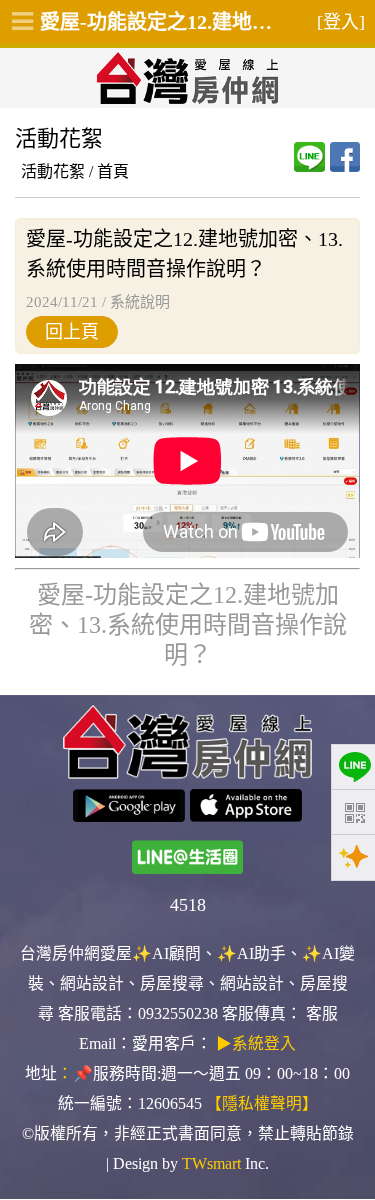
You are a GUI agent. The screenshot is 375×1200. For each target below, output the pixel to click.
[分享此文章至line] (309, 157)
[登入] (341, 22)
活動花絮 (53, 171)
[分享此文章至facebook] (345, 157)
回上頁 (72, 332)
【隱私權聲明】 (262, 1103)
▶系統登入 (256, 1043)
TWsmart (211, 1163)
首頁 (113, 171)
